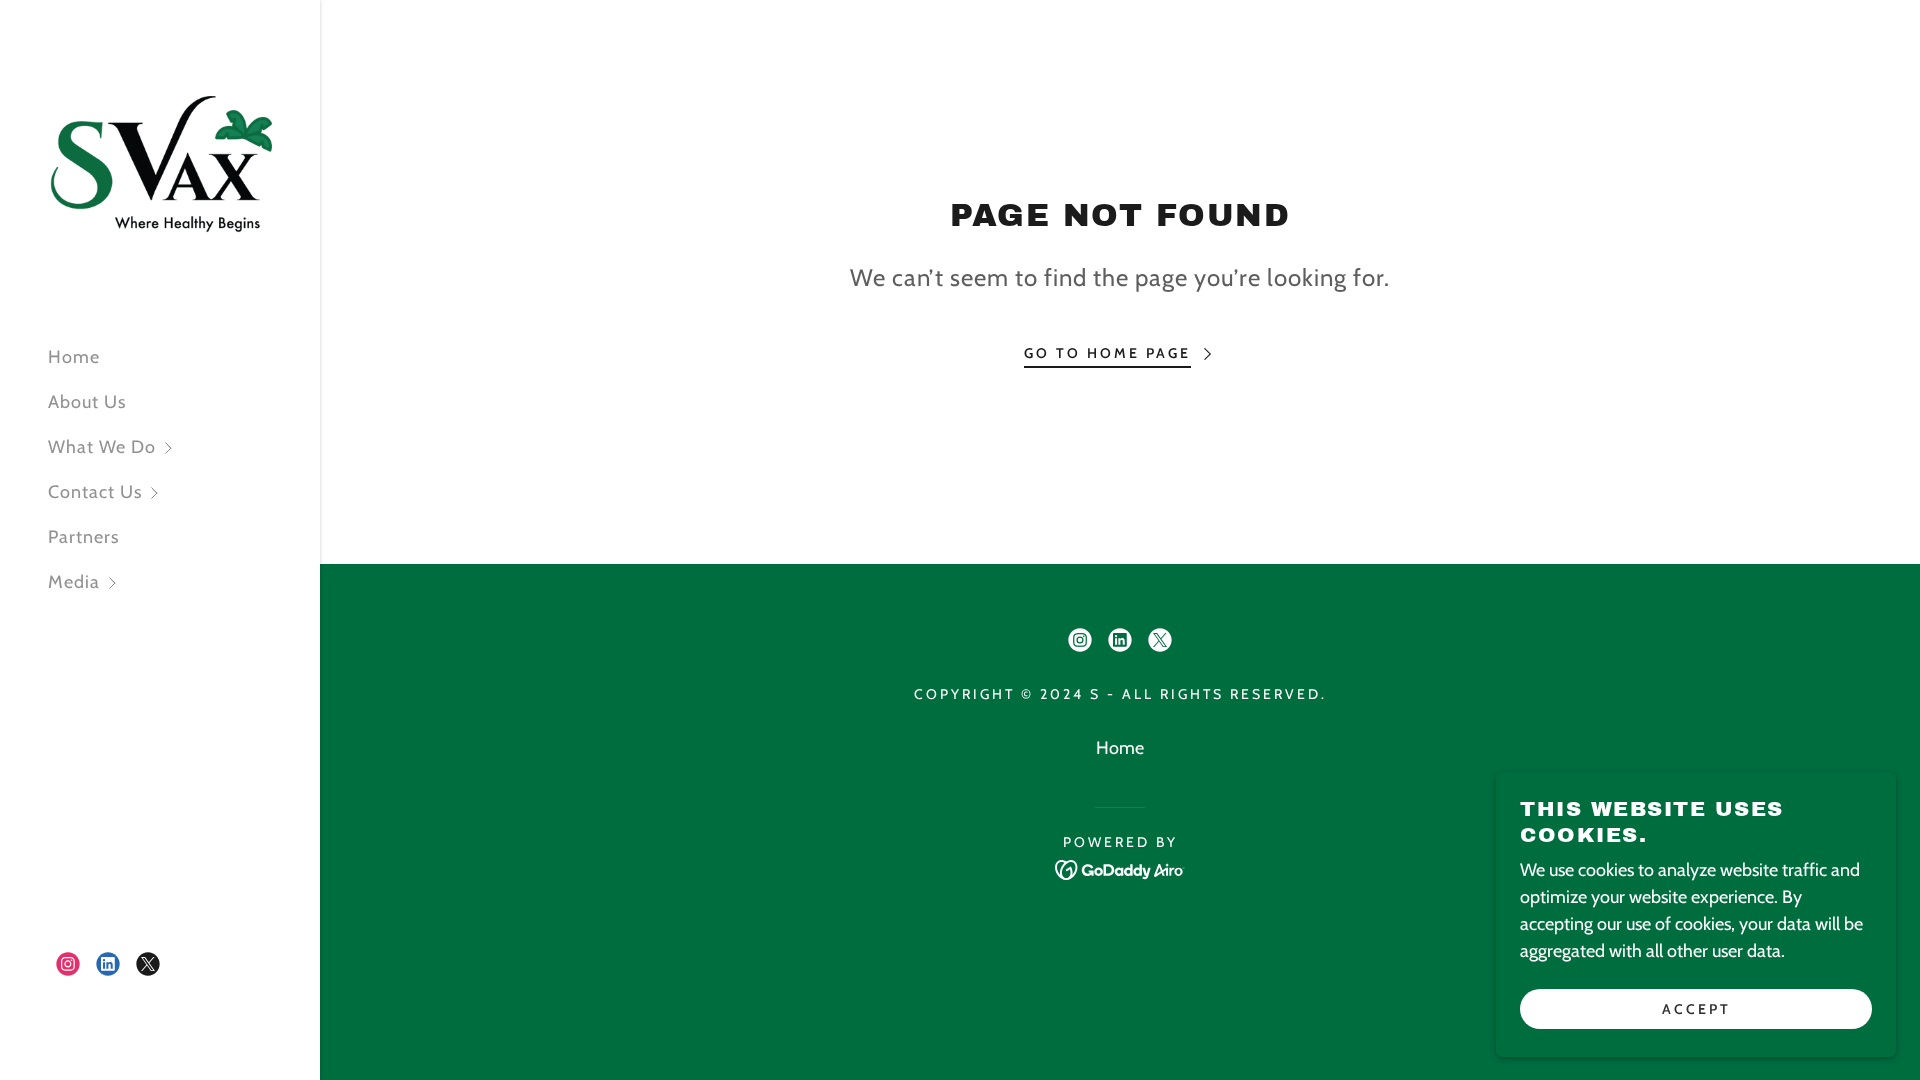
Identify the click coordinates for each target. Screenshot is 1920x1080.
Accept (1696, 1008)
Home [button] (1120, 748)
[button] (184, 447)
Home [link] (74, 357)
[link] (160, 164)
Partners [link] (83, 537)
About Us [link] (87, 402)
